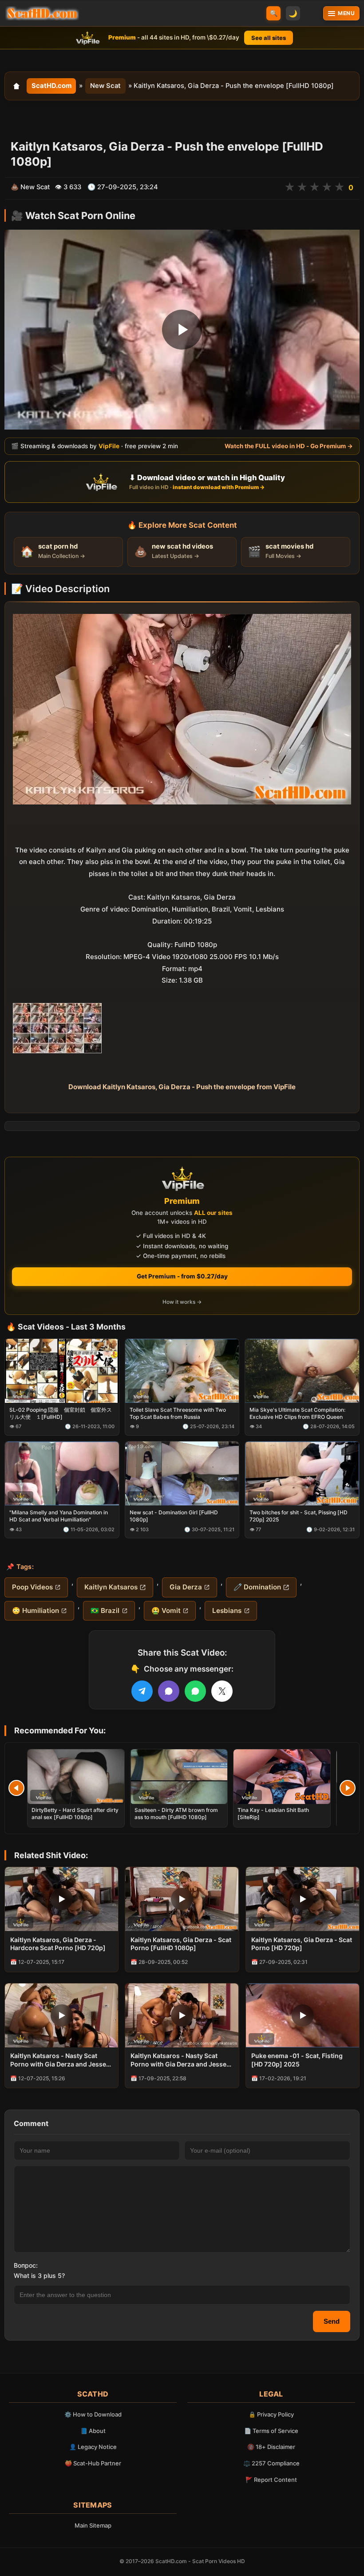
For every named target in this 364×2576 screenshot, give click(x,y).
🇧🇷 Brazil (105, 1610)
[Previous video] (16, 1788)
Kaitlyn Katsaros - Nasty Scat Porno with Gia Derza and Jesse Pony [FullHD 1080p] (178, 2060)
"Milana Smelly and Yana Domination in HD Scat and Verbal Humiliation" (59, 1516)
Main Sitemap (93, 2525)
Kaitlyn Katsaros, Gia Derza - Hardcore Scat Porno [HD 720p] (58, 1944)
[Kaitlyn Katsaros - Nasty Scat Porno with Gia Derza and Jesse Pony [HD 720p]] (61, 2015)
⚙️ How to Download (93, 2414)
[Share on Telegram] (142, 1691)
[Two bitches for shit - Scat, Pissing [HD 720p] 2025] (302, 1473)
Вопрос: (26, 2265)
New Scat (105, 86)
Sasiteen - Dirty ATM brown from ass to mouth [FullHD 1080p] (176, 1814)
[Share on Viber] (169, 1691)
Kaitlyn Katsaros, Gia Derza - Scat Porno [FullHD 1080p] (181, 1944)
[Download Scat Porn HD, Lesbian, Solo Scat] (42, 13)
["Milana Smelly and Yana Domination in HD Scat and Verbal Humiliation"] (62, 1473)
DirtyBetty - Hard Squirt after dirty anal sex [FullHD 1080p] (75, 1814)
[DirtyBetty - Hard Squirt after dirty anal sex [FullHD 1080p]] (76, 1777)
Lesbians (227, 1610)
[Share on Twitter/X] (222, 1691)
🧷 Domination (257, 1587)
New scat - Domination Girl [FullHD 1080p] (174, 1516)
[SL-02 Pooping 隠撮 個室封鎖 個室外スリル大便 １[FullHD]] (62, 1371)
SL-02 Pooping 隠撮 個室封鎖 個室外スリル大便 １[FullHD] (61, 1413)
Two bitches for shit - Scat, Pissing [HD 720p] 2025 (299, 1516)
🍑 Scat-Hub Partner (93, 2463)
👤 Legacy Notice (93, 2447)
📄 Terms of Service (271, 2431)
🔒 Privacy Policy (271, 2414)
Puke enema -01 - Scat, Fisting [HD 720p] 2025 (297, 2060)
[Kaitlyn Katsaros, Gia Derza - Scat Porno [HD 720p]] (303, 1899)
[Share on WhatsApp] (195, 1691)
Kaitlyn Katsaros (111, 1587)
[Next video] (348, 1788)
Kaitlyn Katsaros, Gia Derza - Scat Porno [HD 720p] (302, 1944)
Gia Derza (186, 1587)
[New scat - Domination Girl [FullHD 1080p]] (182, 1473)
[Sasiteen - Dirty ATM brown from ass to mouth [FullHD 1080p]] (179, 1777)
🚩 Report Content (271, 2480)
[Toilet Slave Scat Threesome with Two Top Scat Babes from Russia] (182, 1371)
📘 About (93, 2431)
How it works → (182, 1302)
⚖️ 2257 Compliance (271, 2463)
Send (332, 2321)
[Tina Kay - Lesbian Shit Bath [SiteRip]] (282, 1777)
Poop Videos (32, 1587)
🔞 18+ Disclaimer (271, 2447)
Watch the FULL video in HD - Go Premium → (289, 446)
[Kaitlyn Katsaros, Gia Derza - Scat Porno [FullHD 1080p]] (182, 1899)
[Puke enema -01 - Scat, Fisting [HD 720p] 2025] (303, 2015)
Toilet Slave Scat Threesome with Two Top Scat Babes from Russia (178, 1413)
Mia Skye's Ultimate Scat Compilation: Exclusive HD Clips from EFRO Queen (297, 1413)
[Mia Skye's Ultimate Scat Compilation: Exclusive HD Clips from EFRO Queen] (302, 1371)
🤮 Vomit (166, 1610)
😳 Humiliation (36, 1610)
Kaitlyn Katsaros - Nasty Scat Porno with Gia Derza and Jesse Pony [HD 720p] (58, 2060)
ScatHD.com (51, 86)
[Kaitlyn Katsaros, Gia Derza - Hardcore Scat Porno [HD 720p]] (61, 1899)
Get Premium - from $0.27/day (182, 1276)
